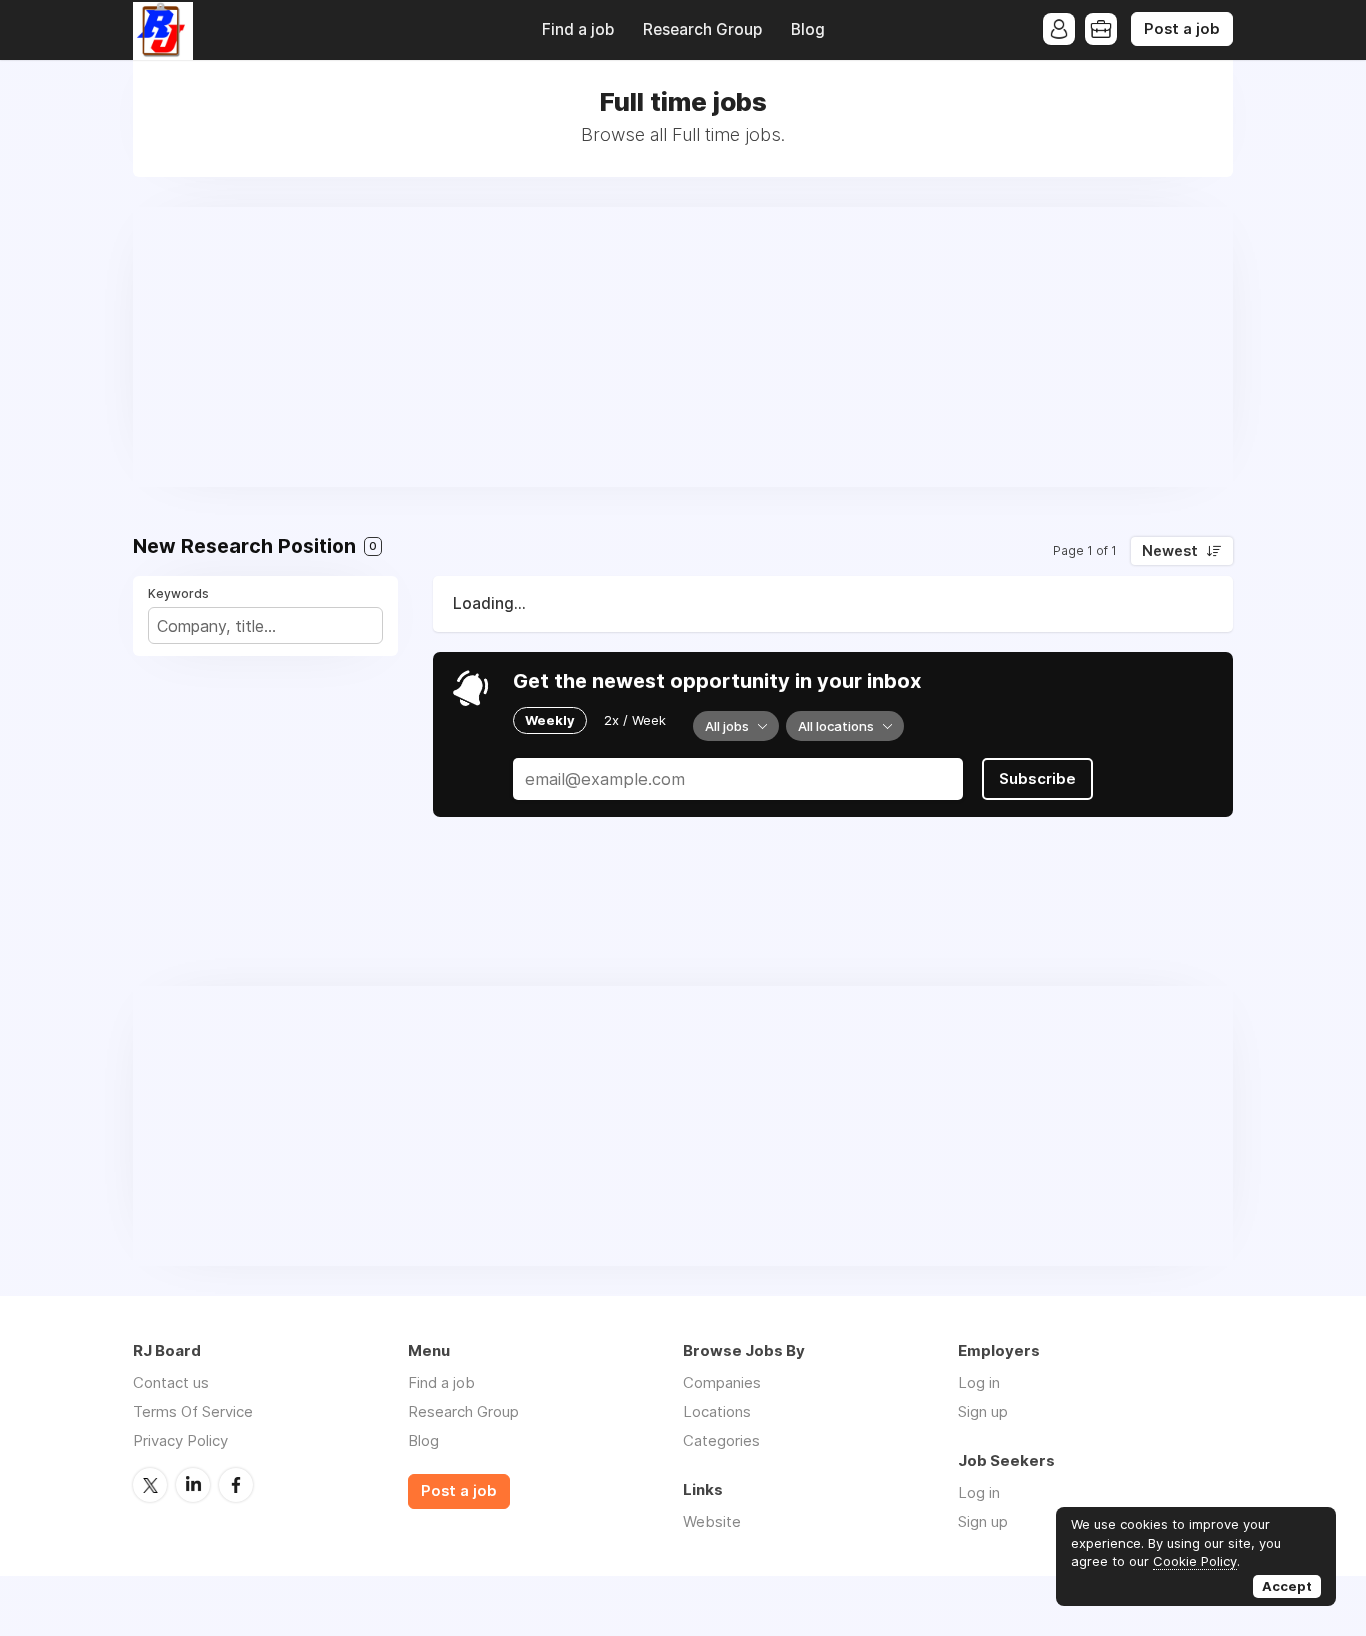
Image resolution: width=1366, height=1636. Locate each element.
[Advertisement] (683, 347)
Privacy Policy (180, 1440)
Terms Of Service (193, 1411)
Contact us (171, 1382)
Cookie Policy (1195, 1561)
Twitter (150, 1485)
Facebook (236, 1485)
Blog (808, 29)
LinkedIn (193, 1485)
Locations (717, 1411)
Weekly (550, 720)
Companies (722, 1382)
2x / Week (635, 720)
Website (712, 1521)
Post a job (1182, 29)
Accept (1287, 1586)
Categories (721, 1440)
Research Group (702, 29)
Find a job (578, 29)
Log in (979, 1382)
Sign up (983, 1411)
